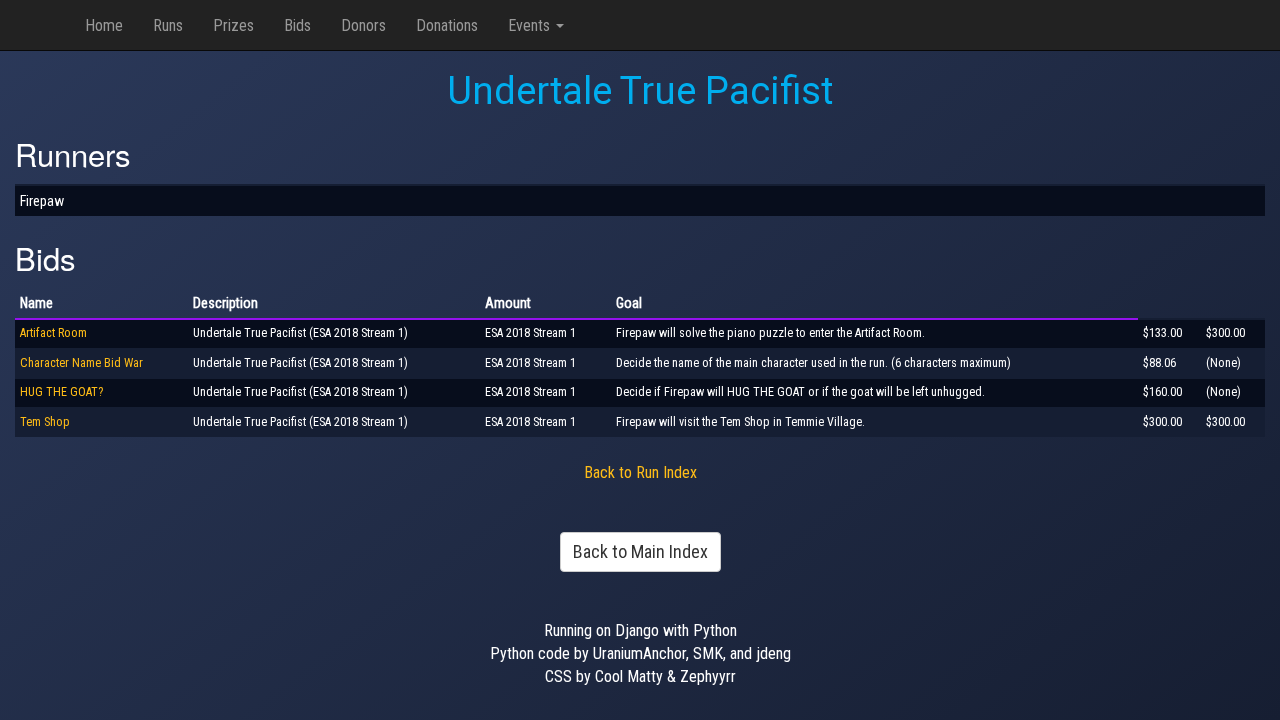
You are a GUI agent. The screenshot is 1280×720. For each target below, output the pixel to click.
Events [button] (531, 25)
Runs (168, 25)
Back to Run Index (640, 472)
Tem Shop (45, 422)
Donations (447, 25)
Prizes (233, 25)
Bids (297, 25)
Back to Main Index (640, 551)
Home (104, 25)
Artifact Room (53, 333)
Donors (363, 25)
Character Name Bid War (81, 363)
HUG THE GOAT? (61, 392)
